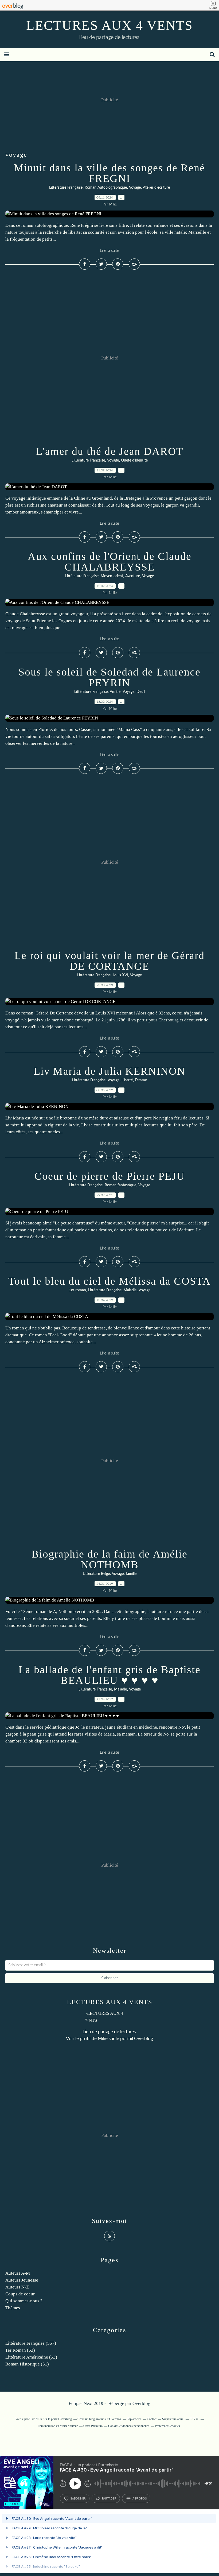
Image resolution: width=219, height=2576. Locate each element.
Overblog (141, 2403)
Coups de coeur (20, 2294)
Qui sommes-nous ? (24, 2301)
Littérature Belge (96, 1574)
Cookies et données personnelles (129, 2426)
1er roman (77, 1290)
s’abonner (78, 2498)
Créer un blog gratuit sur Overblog (99, 2419)
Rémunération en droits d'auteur (58, 2426)
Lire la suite (109, 251)
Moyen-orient (112, 576)
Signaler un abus (173, 2419)
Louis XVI (120, 975)
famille (131, 1574)
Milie (103, 2039)
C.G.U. (194, 2419)
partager (109, 2498)
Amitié (115, 692)
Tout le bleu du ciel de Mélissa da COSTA (109, 1281)
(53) (20, 2350)
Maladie (130, 1290)
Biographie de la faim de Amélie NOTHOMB (109, 1559)
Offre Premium (93, 2426)
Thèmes (13, 2308)
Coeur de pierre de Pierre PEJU (110, 1176)
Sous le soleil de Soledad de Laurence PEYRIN (109, 677)
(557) (31, 2343)
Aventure (133, 576)
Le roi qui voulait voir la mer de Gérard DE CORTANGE (109, 961)
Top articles (134, 2419)
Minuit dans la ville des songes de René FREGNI (109, 173)
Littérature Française (66, 188)
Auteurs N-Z (17, 2287)
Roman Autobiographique (106, 188)
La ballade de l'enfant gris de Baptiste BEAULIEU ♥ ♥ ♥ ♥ (109, 1675)
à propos (140, 2498)
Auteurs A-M (18, 2273)
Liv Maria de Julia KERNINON (109, 1071)
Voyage (135, 188)
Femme (141, 1080)
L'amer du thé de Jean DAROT (109, 451)
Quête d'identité (134, 460)
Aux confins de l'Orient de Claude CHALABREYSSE (110, 562)
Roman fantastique (120, 1185)
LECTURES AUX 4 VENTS (109, 25)
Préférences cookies (167, 2426)
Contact (152, 2419)
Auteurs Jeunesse (22, 2280)
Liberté (127, 1080)
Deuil (141, 692)
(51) (27, 2364)
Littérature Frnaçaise (82, 576)
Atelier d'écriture (156, 188)
